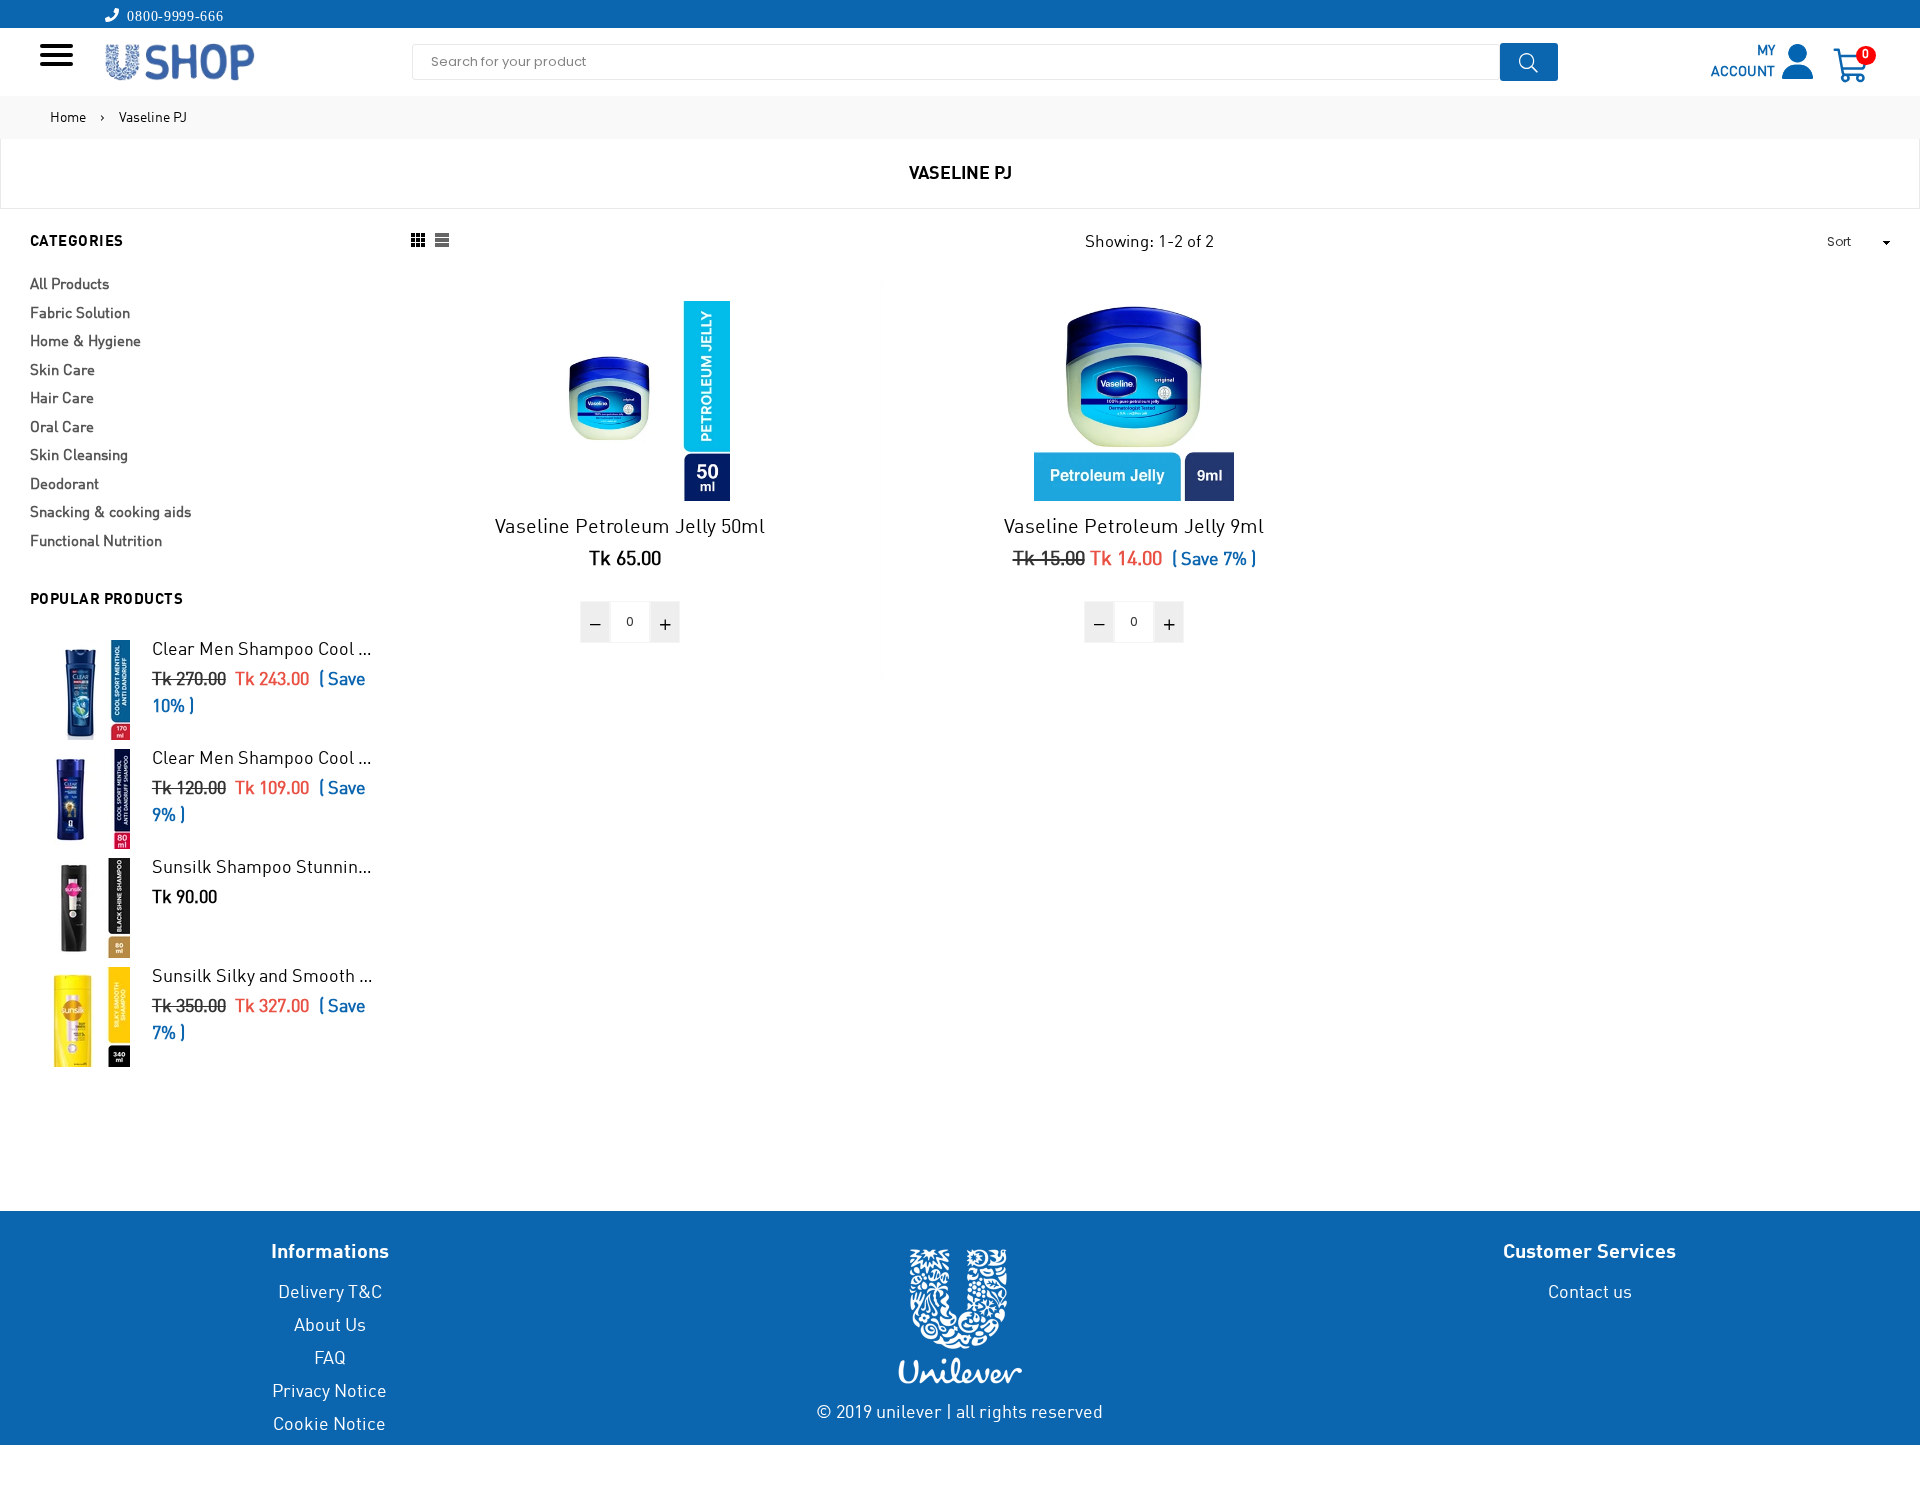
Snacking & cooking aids (110, 513)
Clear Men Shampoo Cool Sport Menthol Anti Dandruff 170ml (265, 650)
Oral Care (62, 428)
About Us (330, 1326)
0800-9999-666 (172, 15)
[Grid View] (418, 242)
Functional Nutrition (96, 542)
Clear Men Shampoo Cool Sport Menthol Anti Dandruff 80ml (265, 759)
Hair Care (62, 399)
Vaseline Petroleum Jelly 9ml (1134, 528)
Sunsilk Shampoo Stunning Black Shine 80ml (265, 868)
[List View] (442, 242)
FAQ (330, 1359)
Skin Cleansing (79, 456)
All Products (69, 285)
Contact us (1590, 1293)
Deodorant (64, 485)
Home (68, 118)
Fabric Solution (80, 314)
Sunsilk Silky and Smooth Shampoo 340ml (265, 977)
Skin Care (62, 371)
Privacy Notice (329, 1392)
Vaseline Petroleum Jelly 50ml (630, 528)
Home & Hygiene (85, 342)
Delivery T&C (330, 1293)
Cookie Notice (329, 1425)
